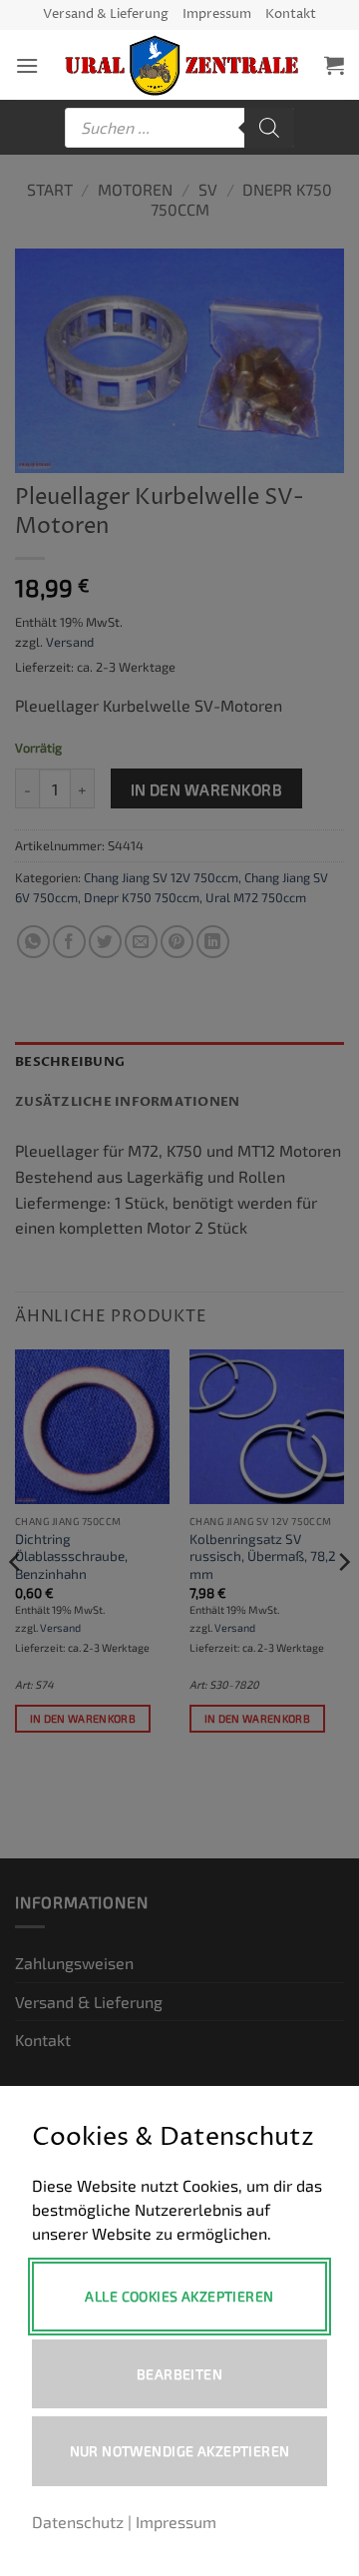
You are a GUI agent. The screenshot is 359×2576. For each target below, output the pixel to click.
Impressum (217, 14)
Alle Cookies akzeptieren (179, 2296)
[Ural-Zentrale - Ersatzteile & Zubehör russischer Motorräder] (181, 65)
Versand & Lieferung (106, 14)
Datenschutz (78, 2522)
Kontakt (291, 14)
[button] (27, 65)
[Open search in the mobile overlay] (179, 128)
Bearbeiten (179, 2374)
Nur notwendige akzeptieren (180, 2451)
